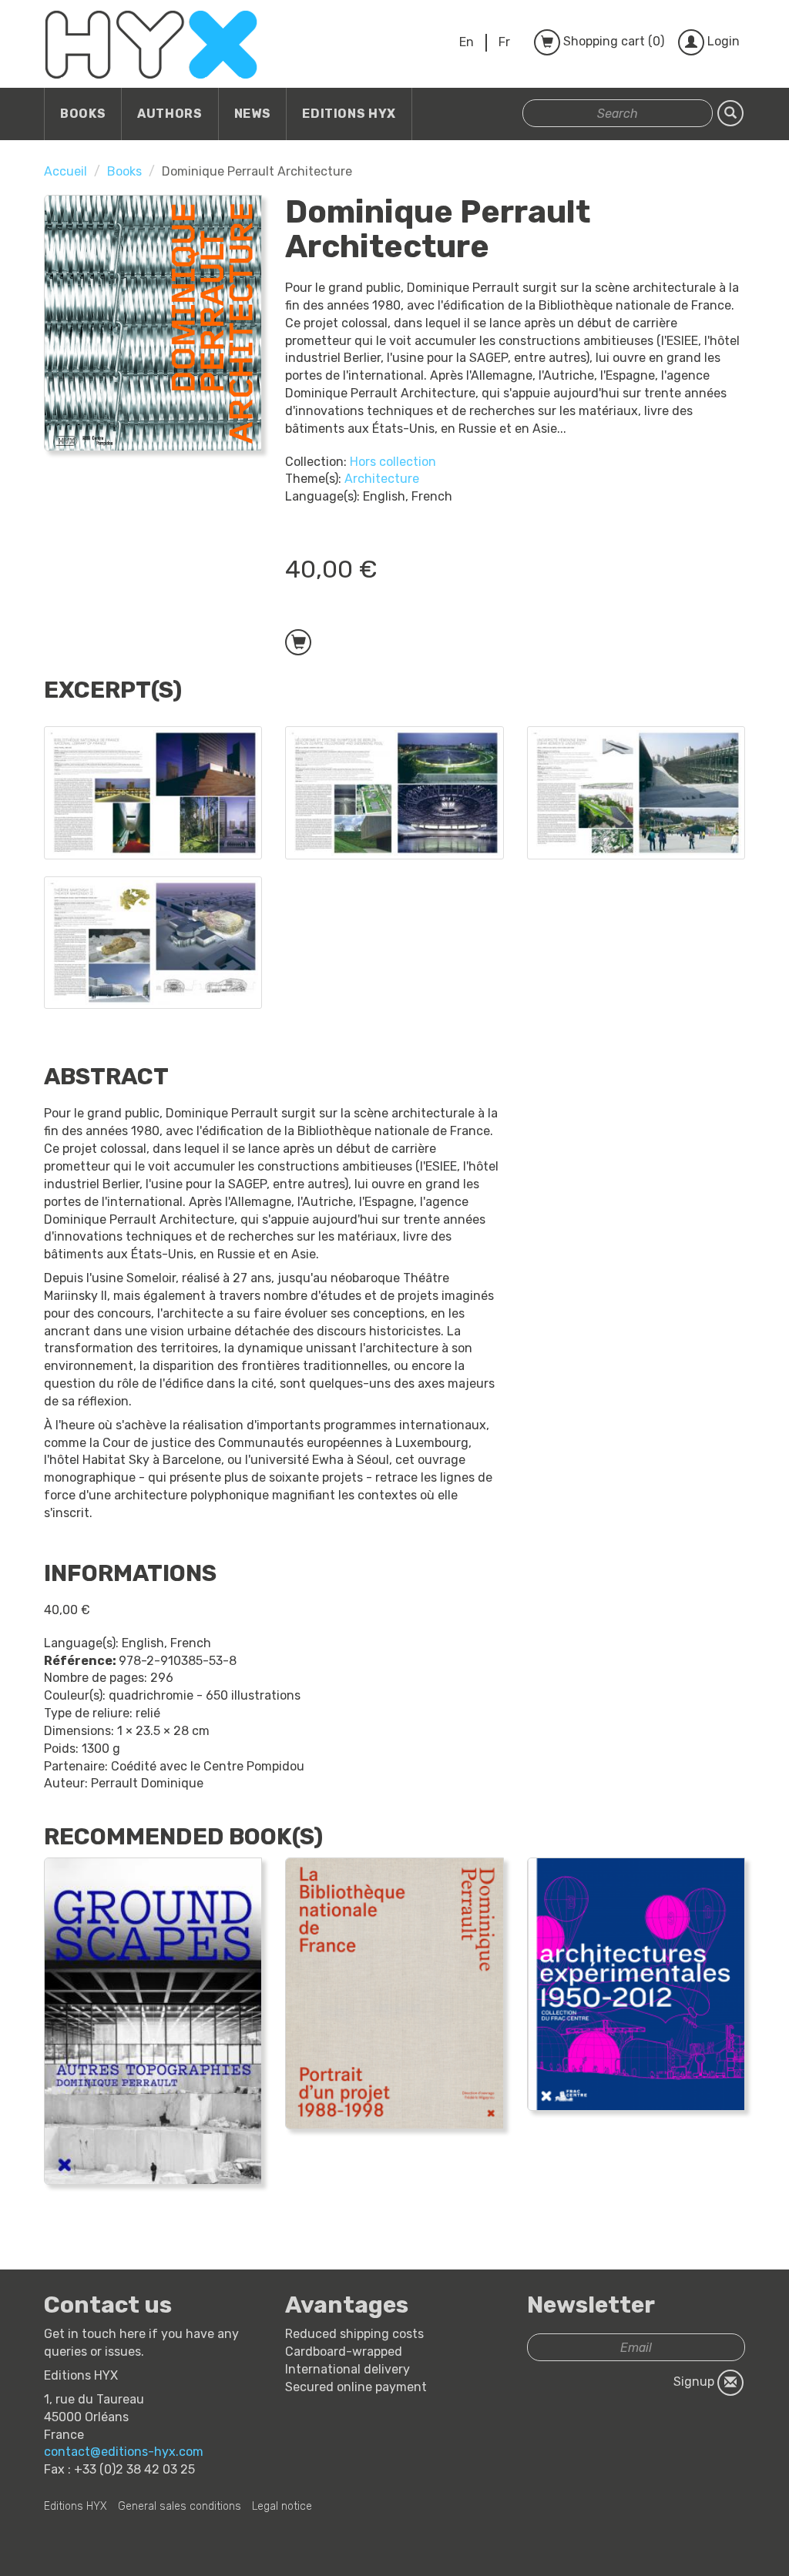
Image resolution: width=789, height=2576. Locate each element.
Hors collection (393, 462)
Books (83, 114)
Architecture (382, 479)
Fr (504, 42)
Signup (695, 2382)
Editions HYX (349, 114)
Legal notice (282, 2506)
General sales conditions (180, 2506)
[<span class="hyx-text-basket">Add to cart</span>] (298, 642)
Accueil (65, 171)
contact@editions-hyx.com (124, 2452)
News (253, 114)
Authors (170, 114)
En (467, 42)
